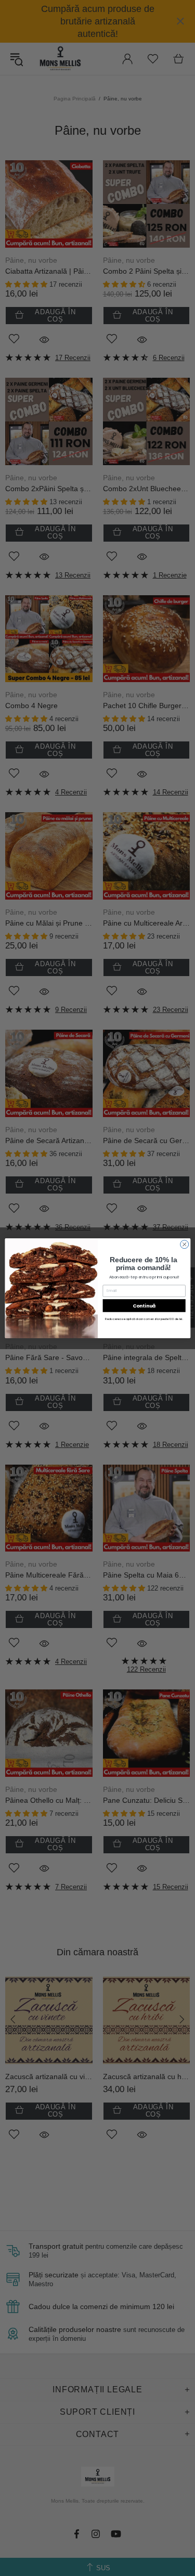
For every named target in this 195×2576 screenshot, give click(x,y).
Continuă (144, 1305)
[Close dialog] (184, 1244)
